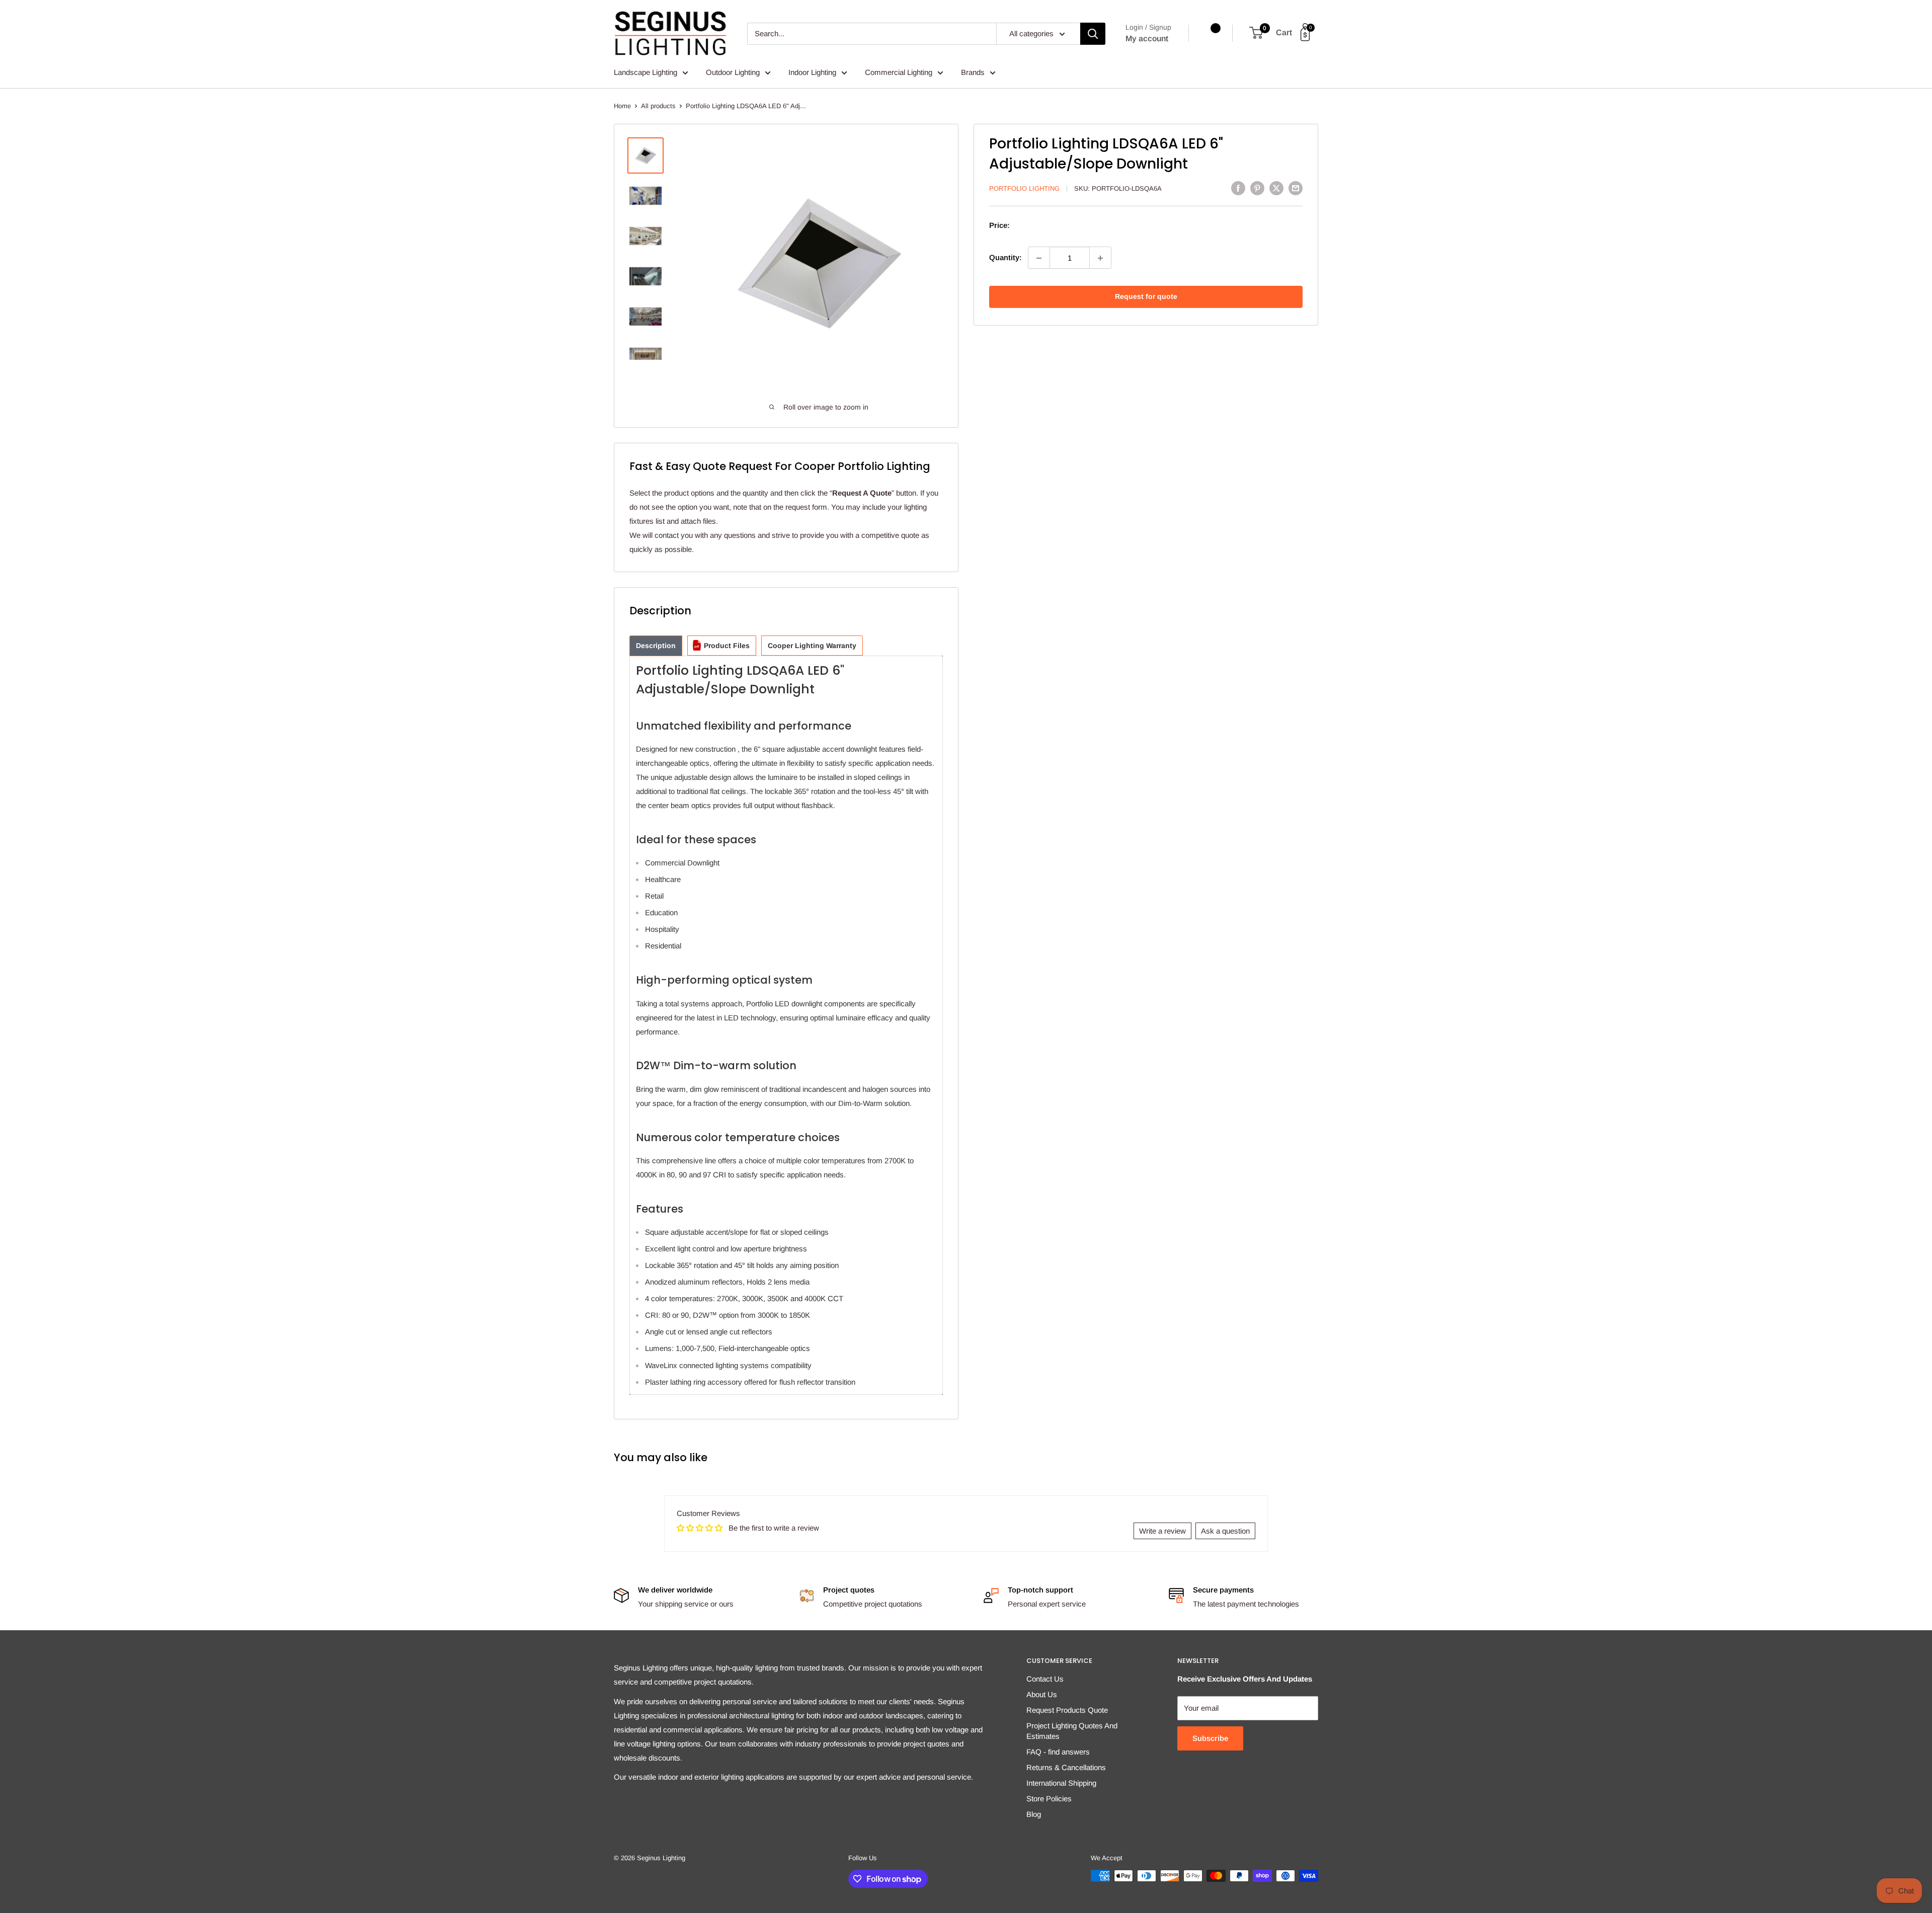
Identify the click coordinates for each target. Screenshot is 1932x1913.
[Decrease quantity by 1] (1039, 258)
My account (1147, 38)
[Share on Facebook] (1238, 188)
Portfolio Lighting (1024, 188)
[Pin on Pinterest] (1257, 188)
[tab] (656, 646)
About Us (1042, 1694)
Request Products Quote (1067, 1710)
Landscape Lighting (646, 72)
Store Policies (1049, 1799)
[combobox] (872, 34)
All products (658, 106)
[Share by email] (1296, 188)
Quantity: (1005, 258)
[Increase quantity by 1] (1100, 258)
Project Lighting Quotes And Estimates (1072, 1731)
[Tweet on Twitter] (1276, 188)
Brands (973, 72)
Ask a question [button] (1225, 1531)
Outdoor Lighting (733, 72)
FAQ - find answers (1058, 1752)
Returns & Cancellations (1066, 1767)
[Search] (1093, 34)
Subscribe (1210, 1738)
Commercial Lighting (899, 72)
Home (622, 106)
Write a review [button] (1162, 1531)
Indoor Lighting (812, 72)
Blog (1034, 1814)
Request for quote (1146, 297)
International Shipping (1061, 1783)
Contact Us (1045, 1679)
